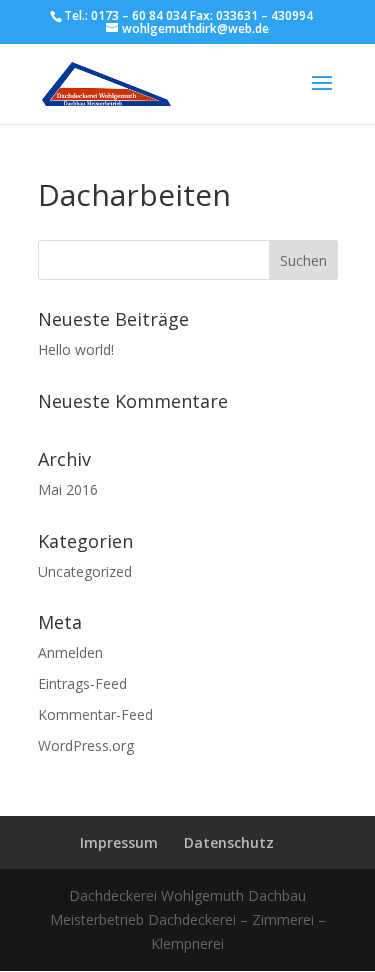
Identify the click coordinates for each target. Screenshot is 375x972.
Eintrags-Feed (82, 683)
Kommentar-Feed (95, 714)
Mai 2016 (68, 489)
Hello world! (76, 349)
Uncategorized (85, 571)
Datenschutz (229, 842)
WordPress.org (86, 745)
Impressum (119, 842)
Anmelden (70, 652)
